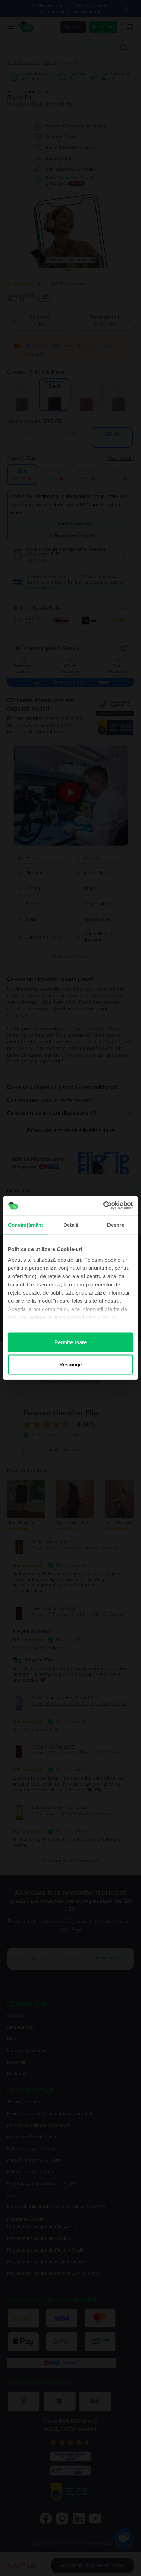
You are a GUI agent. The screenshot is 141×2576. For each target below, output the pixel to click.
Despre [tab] (116, 1224)
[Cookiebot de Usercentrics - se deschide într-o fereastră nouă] (103, 1206)
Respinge (71, 1365)
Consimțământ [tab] (25, 1224)
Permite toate (70, 1342)
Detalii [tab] (71, 1224)
